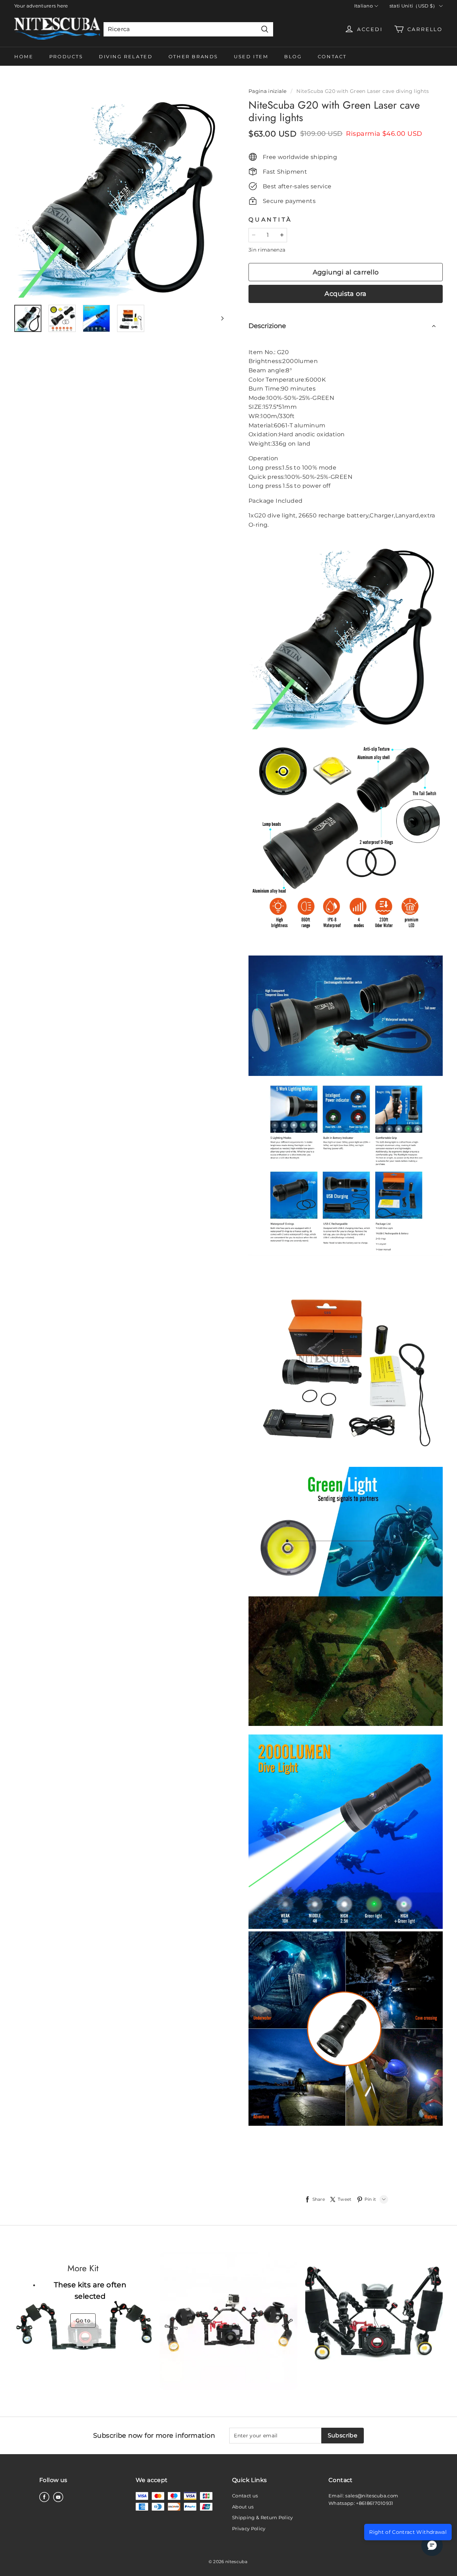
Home (24, 56)
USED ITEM (251, 56)
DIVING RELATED (126, 56)
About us (243, 2507)
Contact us (245, 2496)
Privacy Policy (249, 2528)
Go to (83, 2321)
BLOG (293, 56)
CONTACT (332, 56)
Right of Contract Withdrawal (408, 2532)
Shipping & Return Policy (263, 2517)
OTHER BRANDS (193, 56)
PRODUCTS (66, 56)
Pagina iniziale (267, 91)
